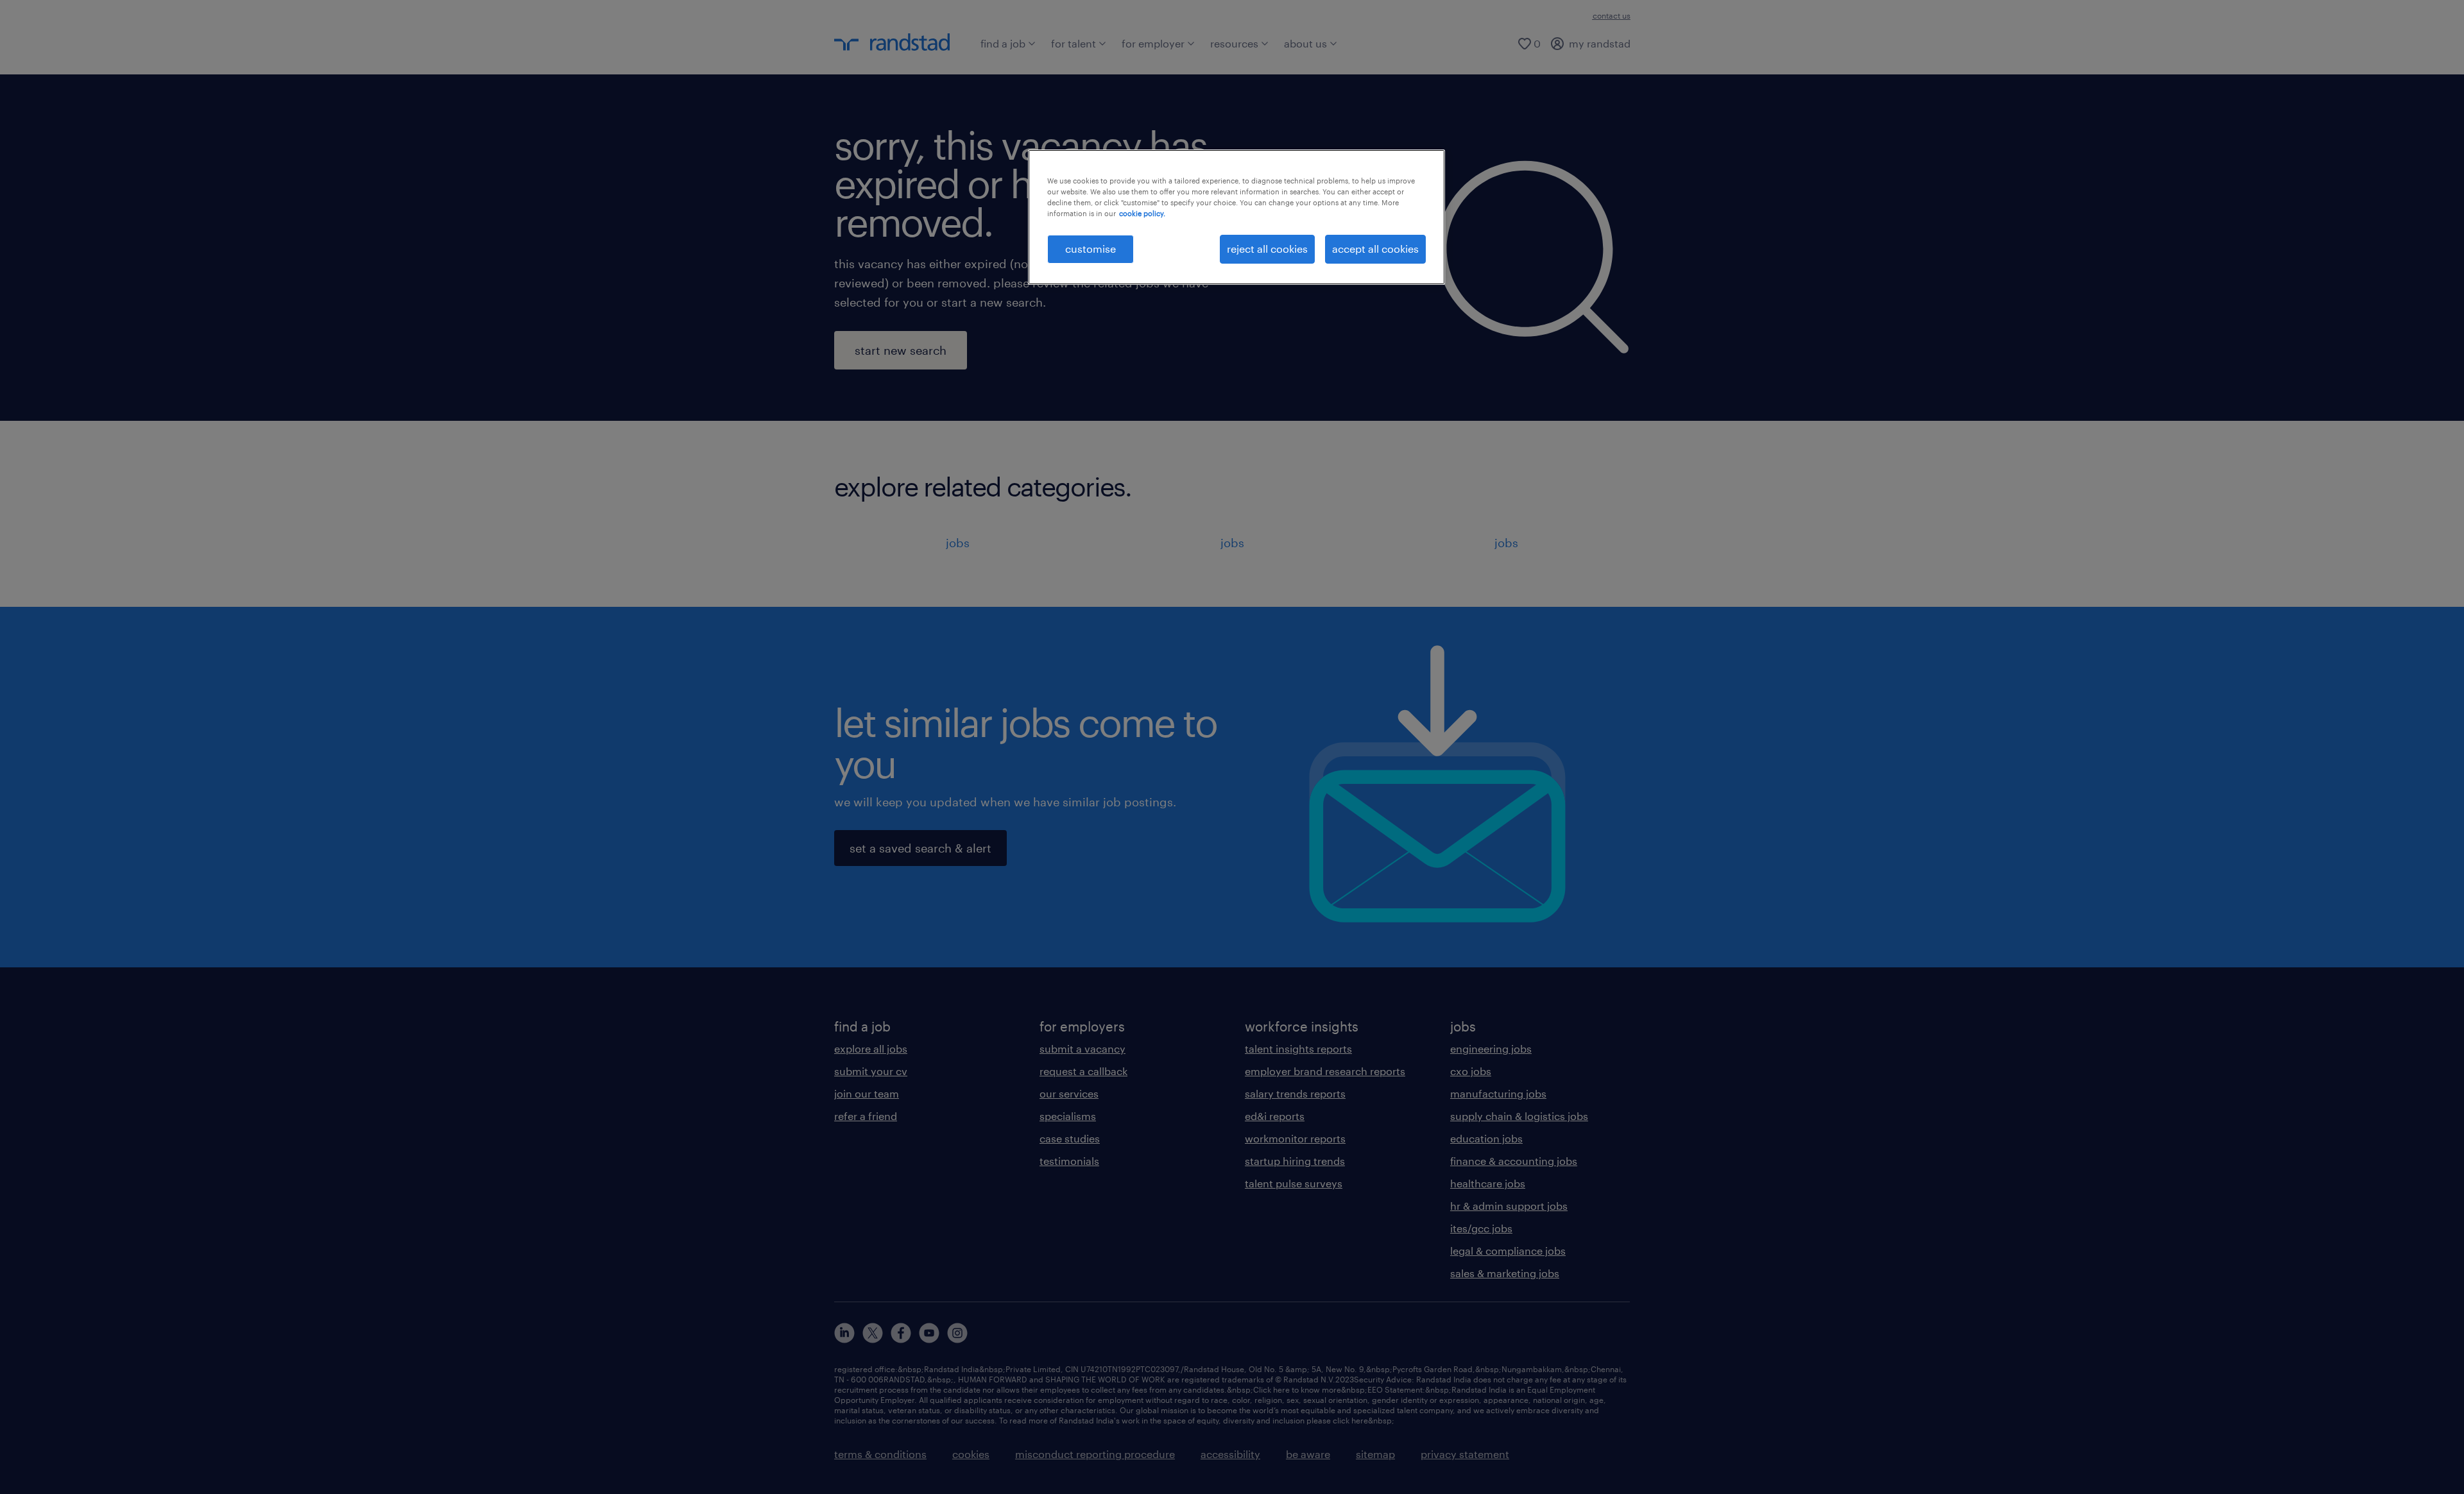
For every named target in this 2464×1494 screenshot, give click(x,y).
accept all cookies (1375, 249)
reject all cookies (1267, 249)
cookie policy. (1142, 213)
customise (1091, 249)
